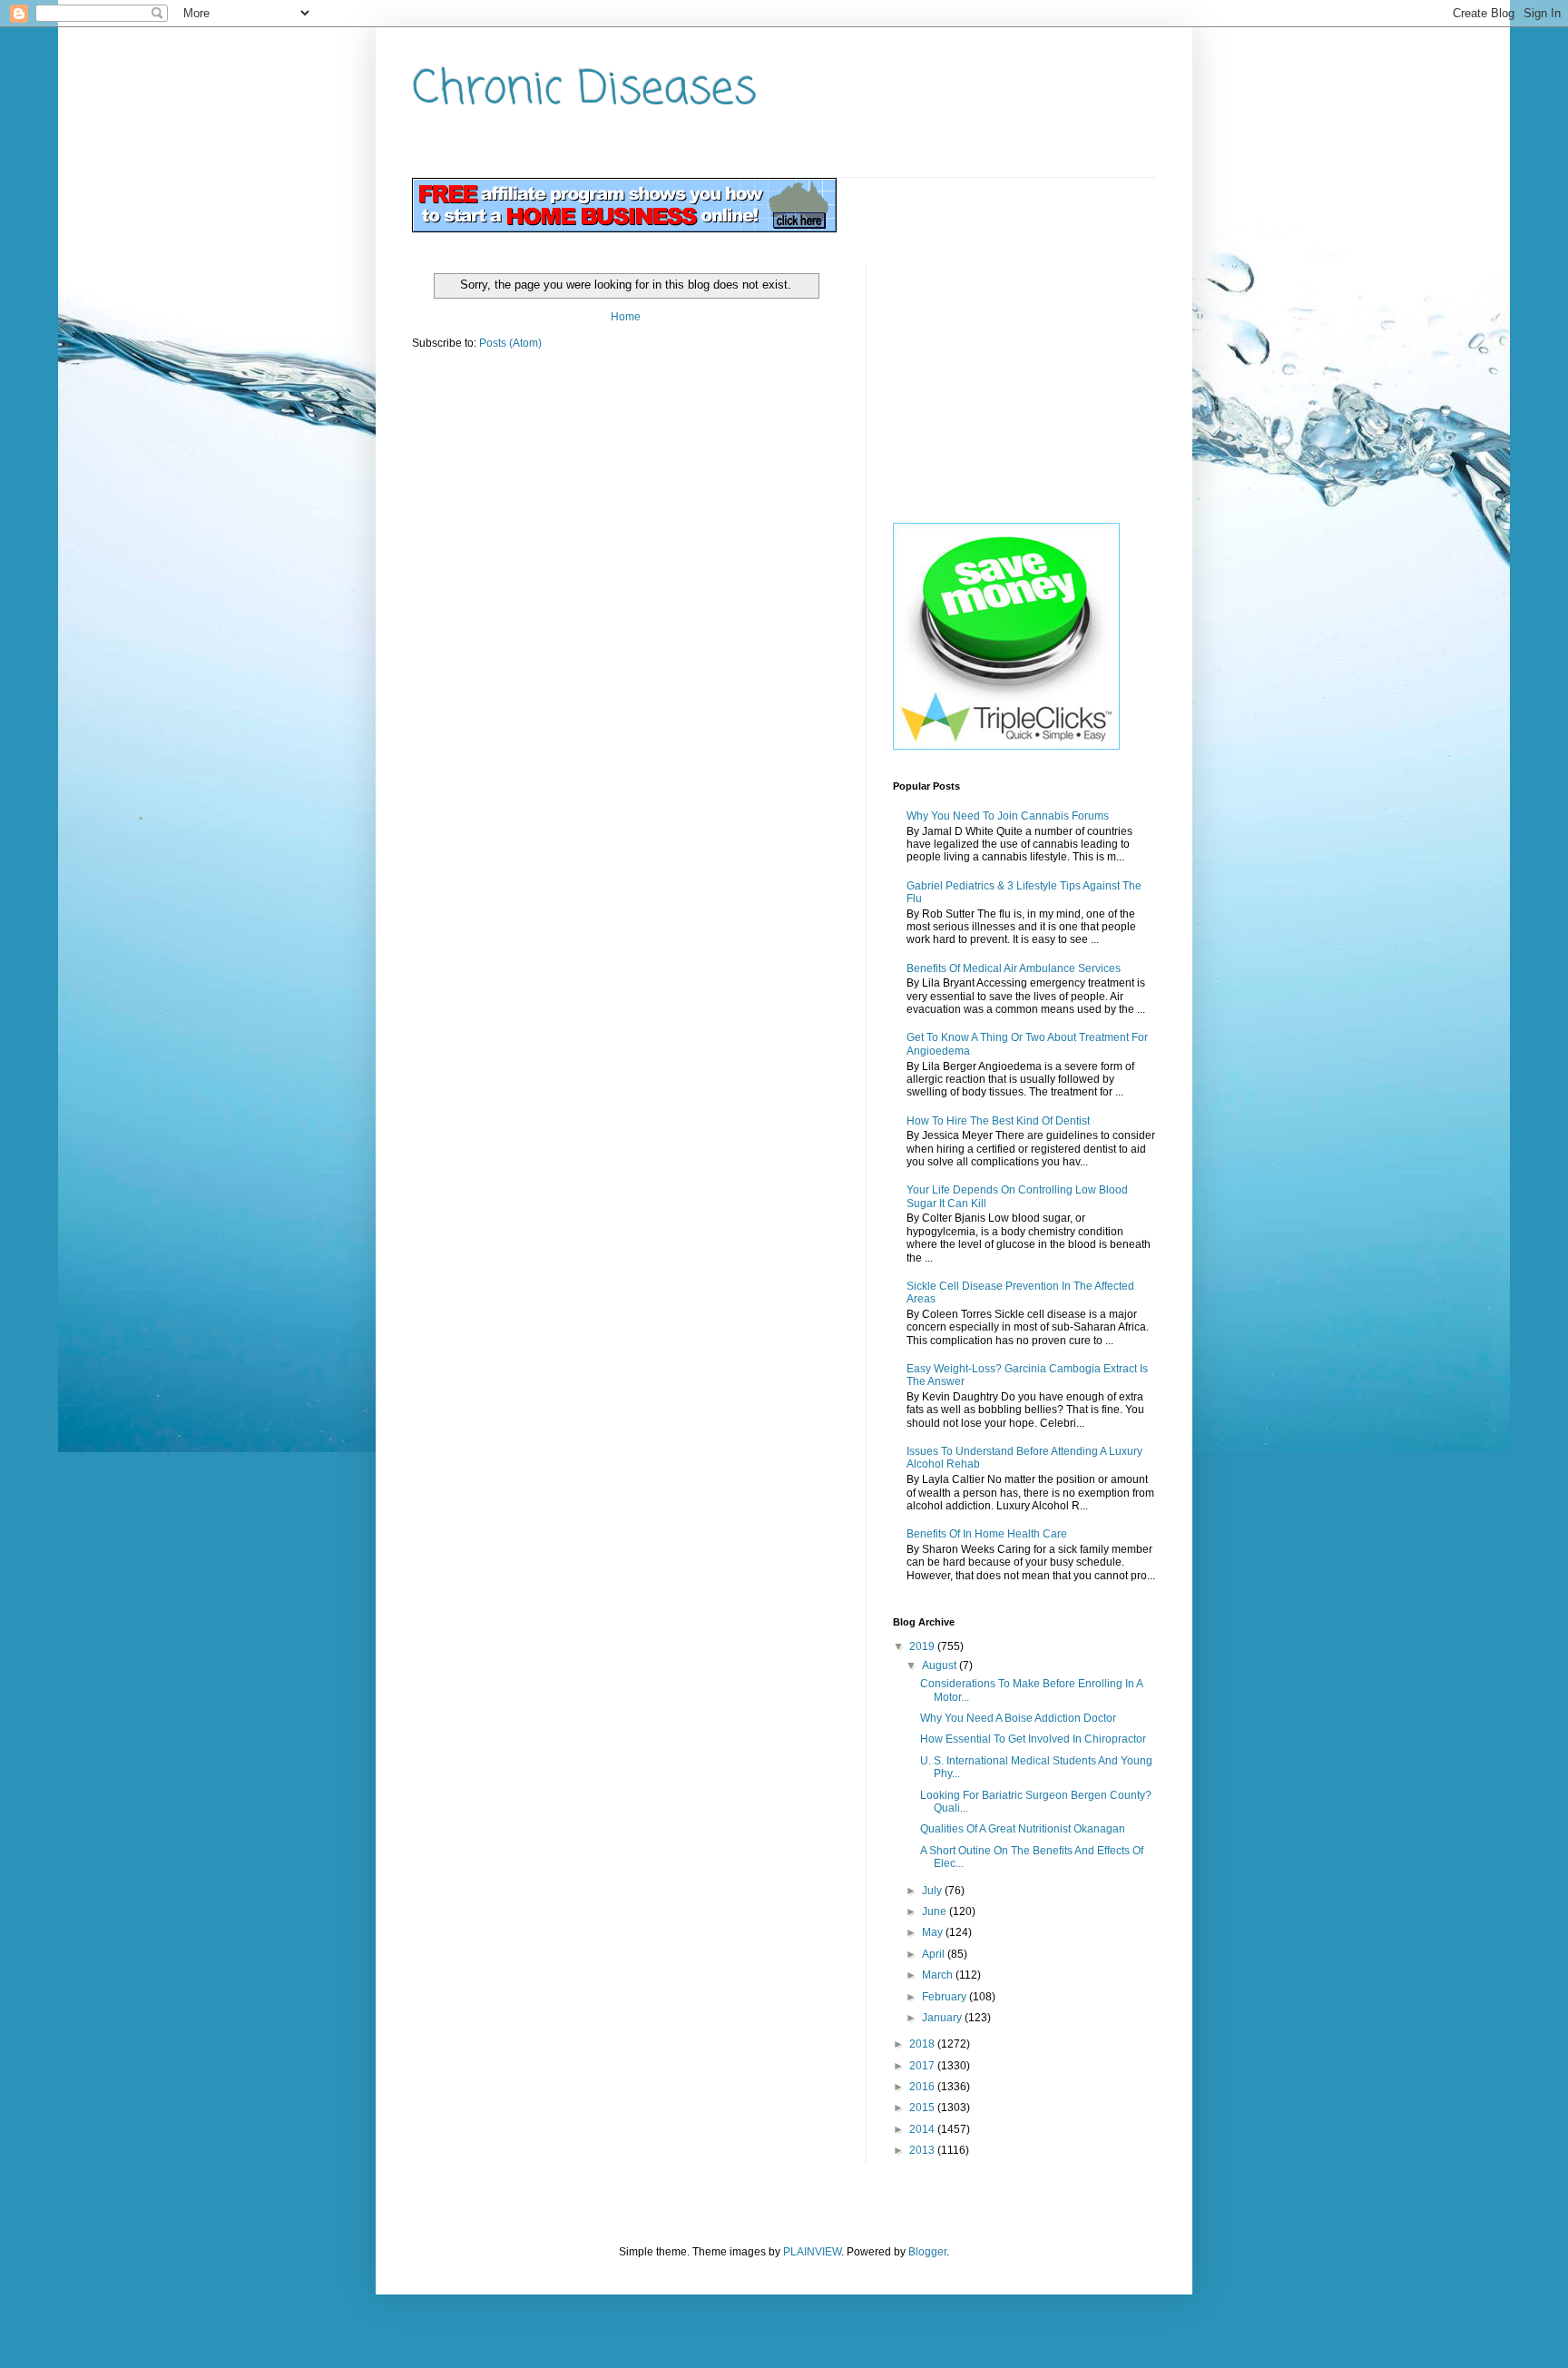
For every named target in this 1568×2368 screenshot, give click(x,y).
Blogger (927, 2252)
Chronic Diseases (584, 90)
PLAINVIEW (812, 2252)
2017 (923, 2066)
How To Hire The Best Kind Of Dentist (998, 1121)
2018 (923, 2044)
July (933, 1891)
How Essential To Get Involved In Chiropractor (1033, 1739)
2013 (923, 2150)
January (943, 2018)
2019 (923, 1646)
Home (626, 317)
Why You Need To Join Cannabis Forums (1008, 816)
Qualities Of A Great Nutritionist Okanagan (1023, 1829)
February (946, 1997)
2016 (923, 2087)
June (936, 1911)
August (941, 1665)
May (934, 1932)
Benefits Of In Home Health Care (987, 1534)
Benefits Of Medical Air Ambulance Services (1014, 968)
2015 (923, 2108)
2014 (923, 2129)
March (939, 1975)
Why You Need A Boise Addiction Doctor (1018, 1718)
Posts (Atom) (510, 343)
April (935, 1954)
